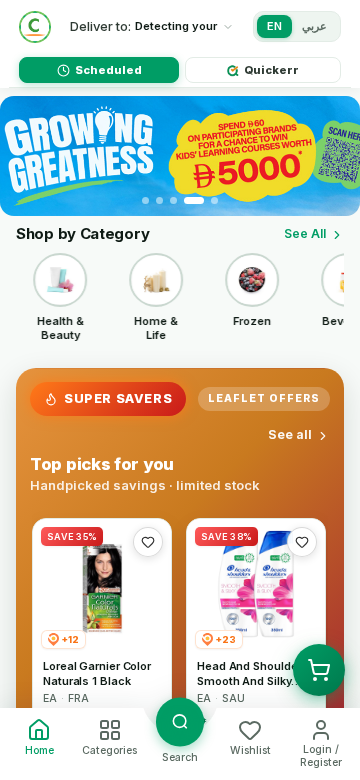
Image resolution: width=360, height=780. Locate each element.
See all (290, 434)
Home (39, 750)
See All (305, 233)
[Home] (35, 27)
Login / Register (321, 756)
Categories (109, 750)
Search (180, 757)
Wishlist (250, 750)
